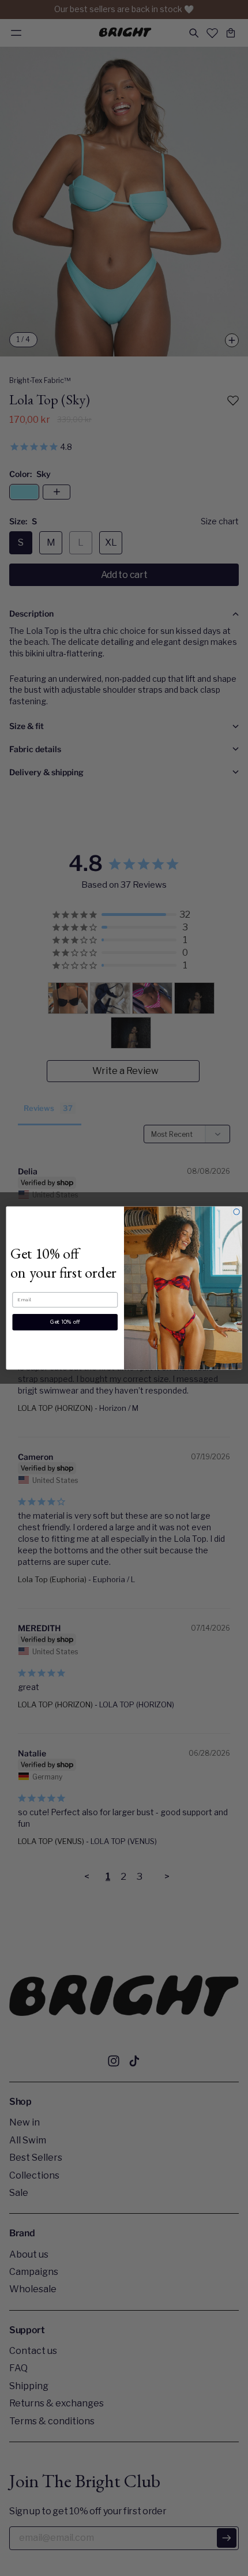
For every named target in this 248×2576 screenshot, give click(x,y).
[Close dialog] (236, 1212)
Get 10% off (65, 1322)
